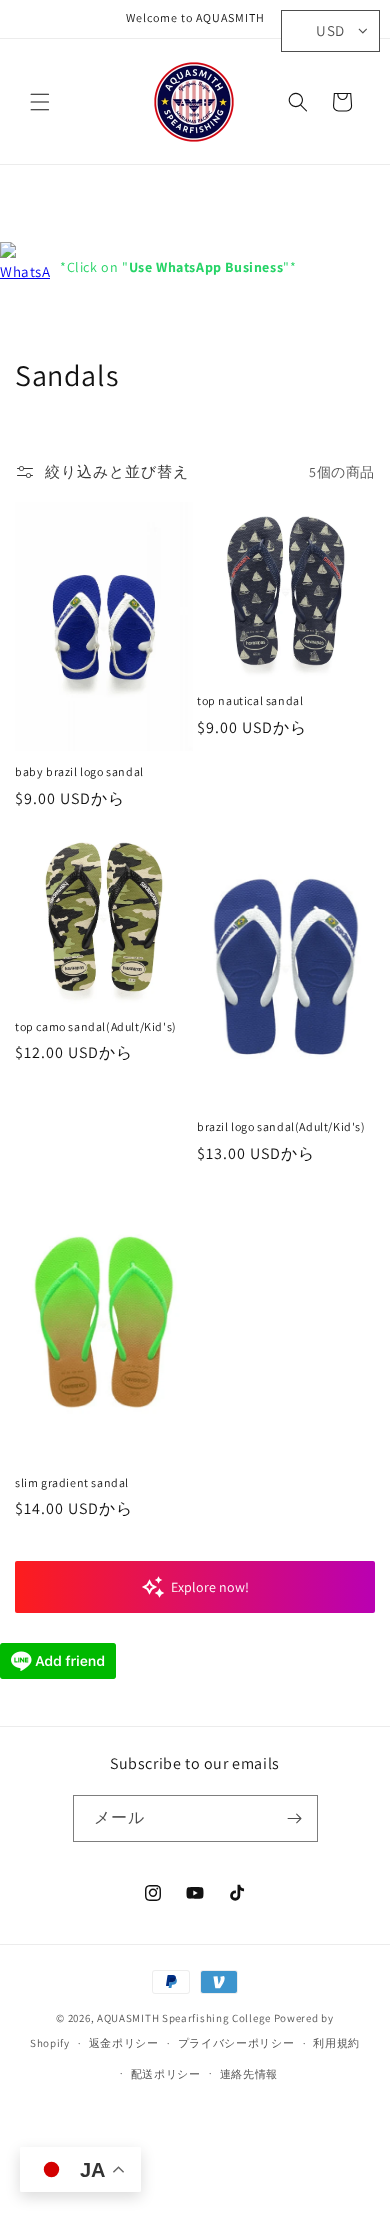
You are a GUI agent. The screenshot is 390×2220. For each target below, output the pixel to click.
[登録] (295, 1818)
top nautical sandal (250, 700)
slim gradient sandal (72, 1482)
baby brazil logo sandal (79, 771)
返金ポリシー (124, 2043)
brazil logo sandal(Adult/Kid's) (281, 1126)
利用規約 (336, 2043)
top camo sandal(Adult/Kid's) (96, 1026)
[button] (40, 102)
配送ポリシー (166, 2074)
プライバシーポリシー (236, 2043)
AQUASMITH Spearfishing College (184, 2018)
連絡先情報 (249, 2074)
